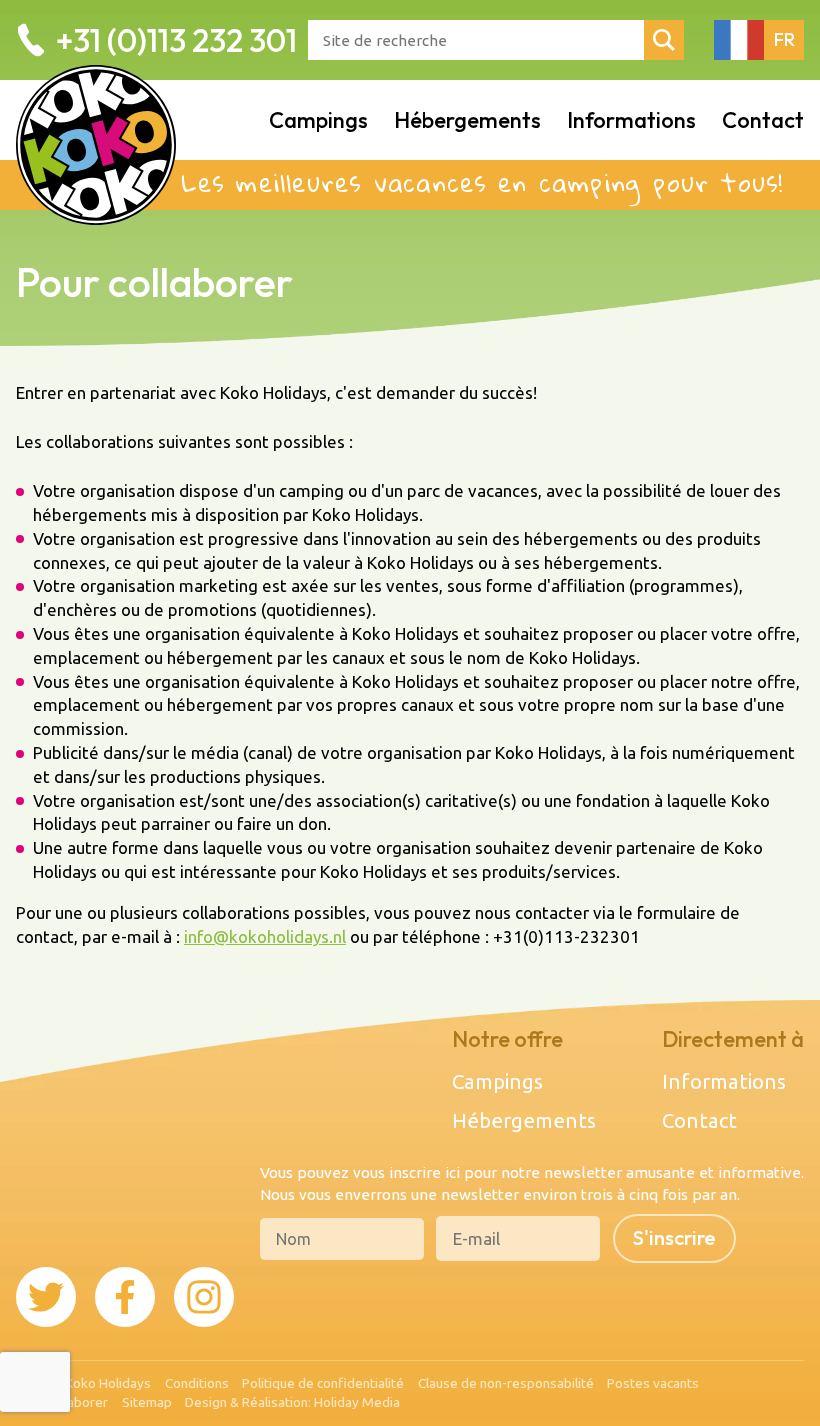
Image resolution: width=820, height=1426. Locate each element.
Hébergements (467, 120)
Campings (318, 120)
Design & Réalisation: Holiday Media (292, 1402)
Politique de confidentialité (323, 1383)
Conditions (197, 1383)
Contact (763, 120)
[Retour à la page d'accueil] (96, 120)
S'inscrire (674, 1237)
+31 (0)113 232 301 (176, 40)
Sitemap (147, 1402)
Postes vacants (653, 1383)
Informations (631, 120)
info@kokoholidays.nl (265, 936)
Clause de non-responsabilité (506, 1383)
